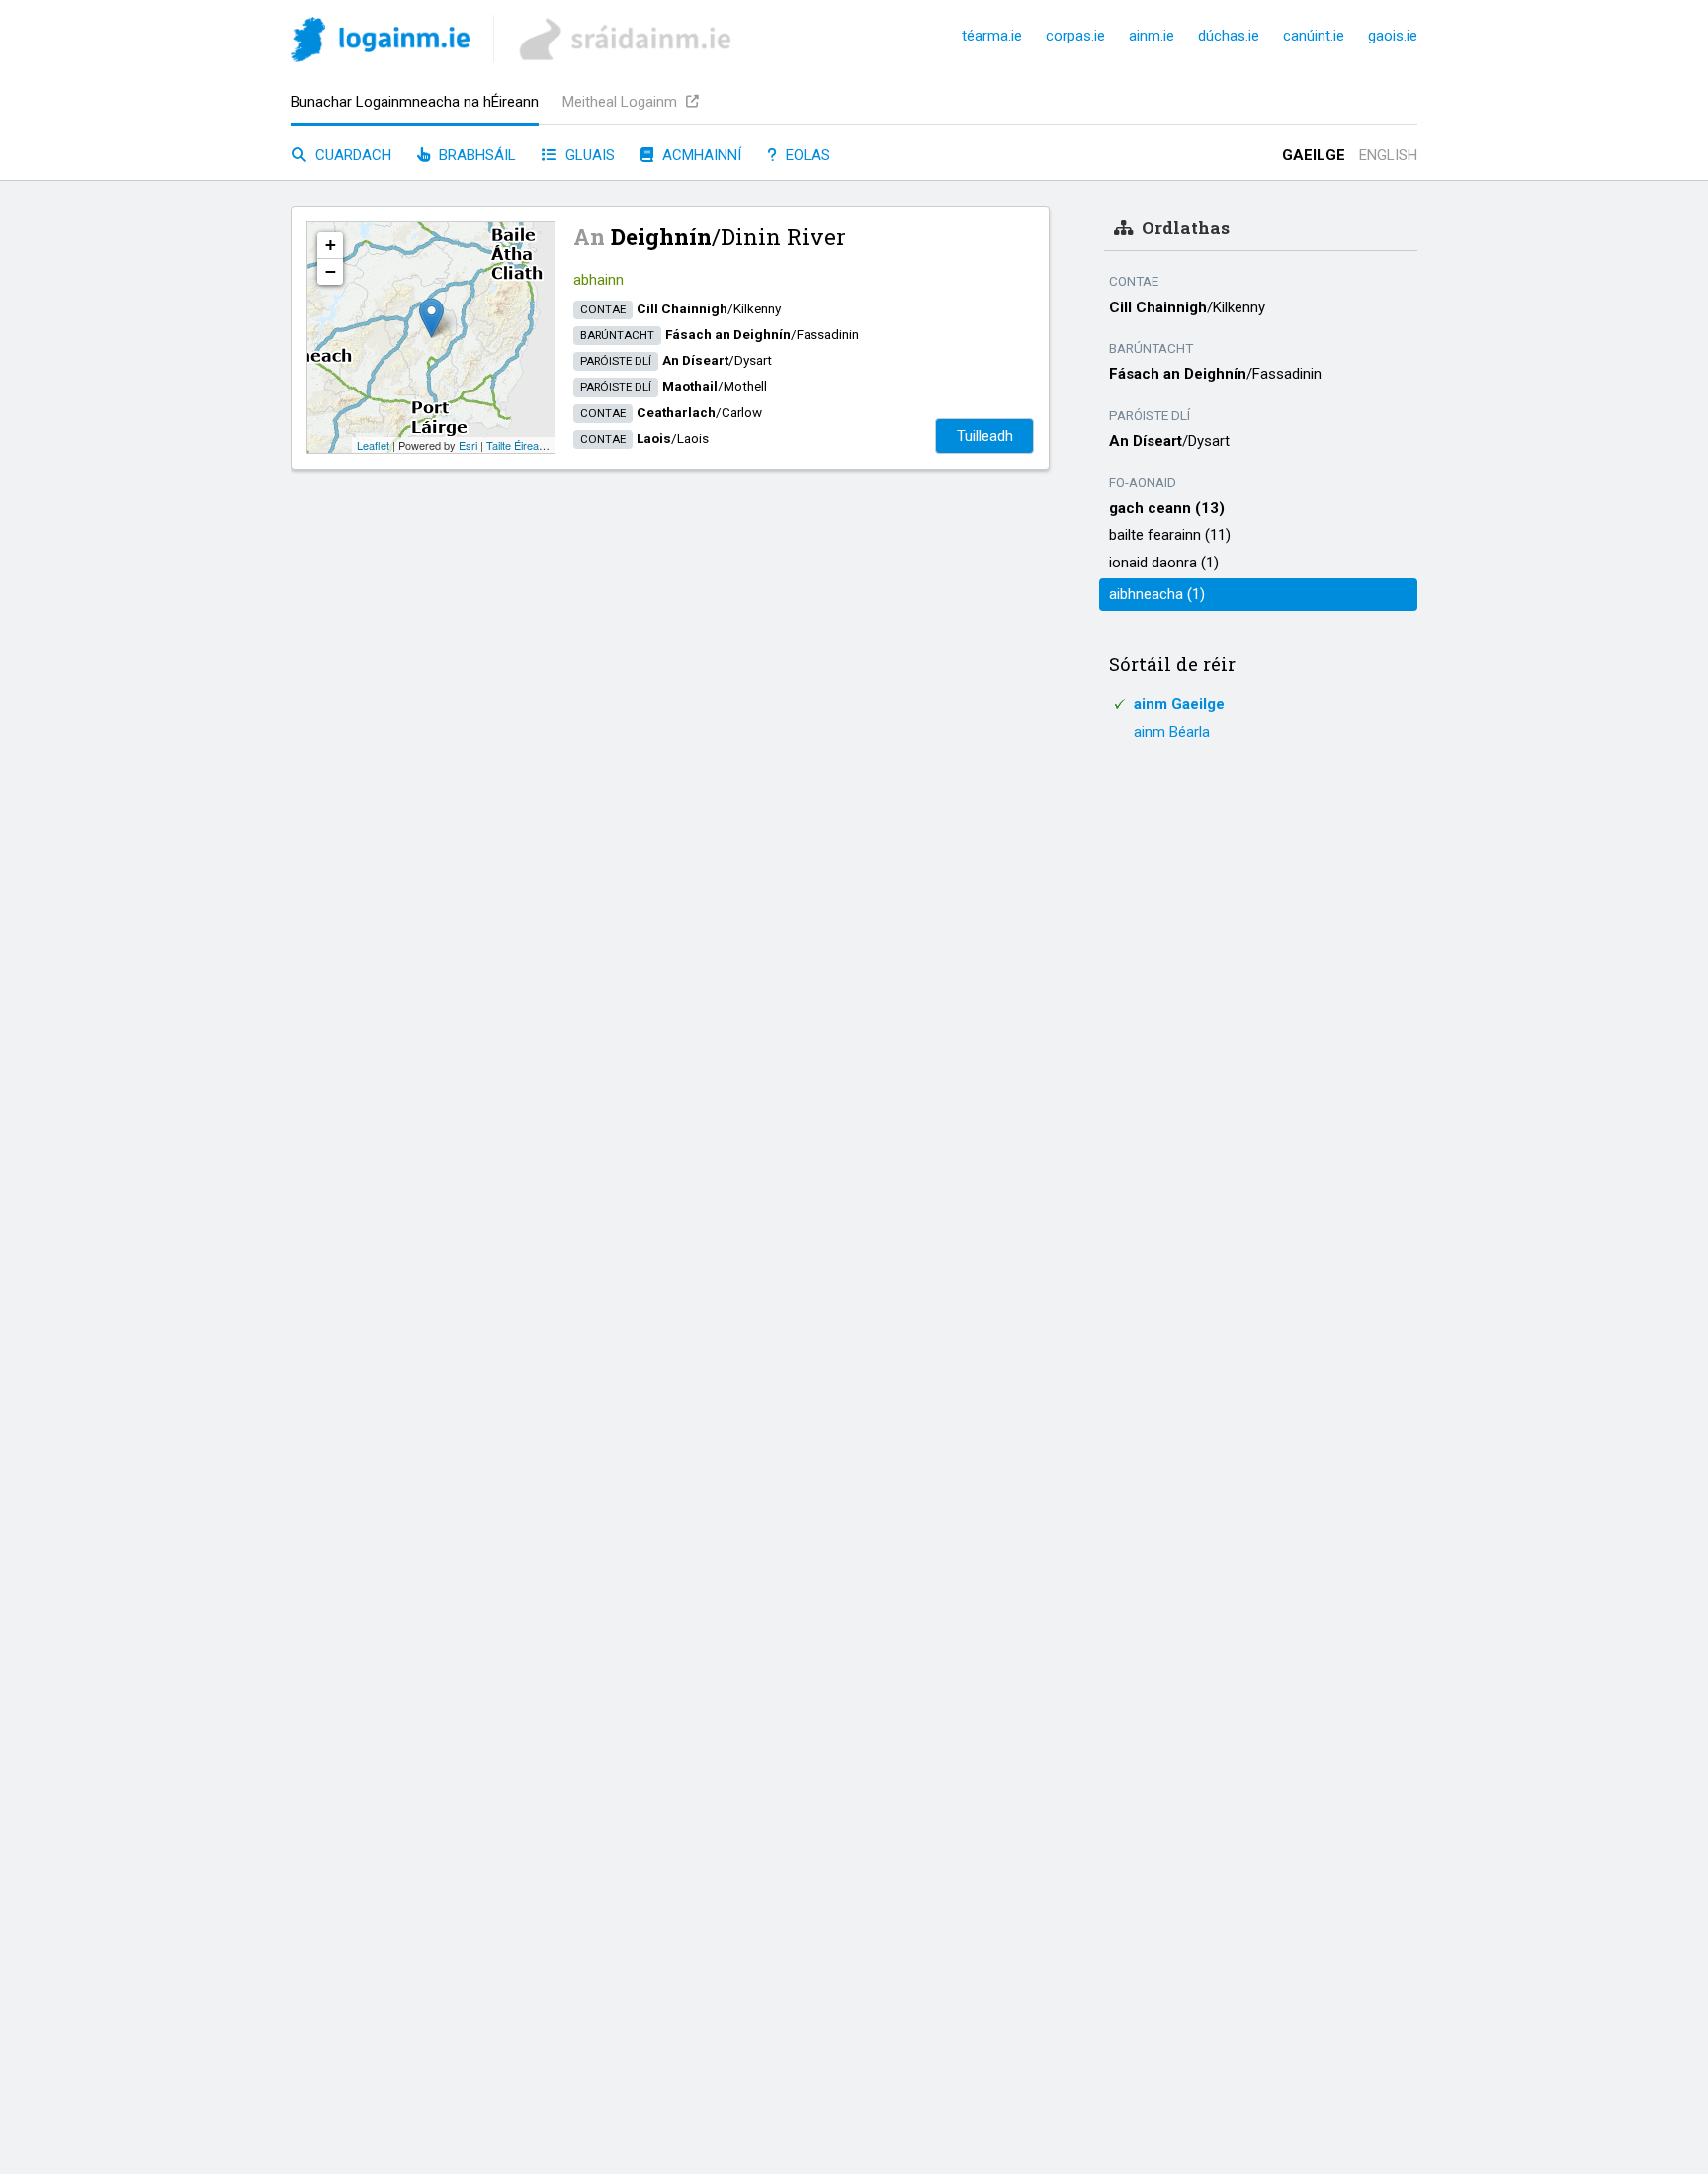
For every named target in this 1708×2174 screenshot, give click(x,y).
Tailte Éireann (518, 445)
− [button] (331, 271)
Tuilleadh (985, 436)
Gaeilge (1314, 155)
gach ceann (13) (1167, 508)
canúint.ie (1314, 36)
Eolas (806, 155)
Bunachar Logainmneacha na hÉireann (415, 102)
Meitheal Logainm (622, 102)
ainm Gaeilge (1179, 704)
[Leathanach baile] (380, 43)
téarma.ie (992, 36)
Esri (468, 445)
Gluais (588, 155)
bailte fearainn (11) (1170, 535)
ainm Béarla (1172, 732)
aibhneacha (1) (1157, 594)
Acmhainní (700, 155)
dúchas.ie (1229, 36)
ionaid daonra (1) (1164, 563)
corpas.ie (1075, 36)
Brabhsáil (475, 155)
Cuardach (351, 155)
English (1388, 155)
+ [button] (331, 245)
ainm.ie (1152, 36)
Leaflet (373, 445)
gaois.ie (1393, 36)
